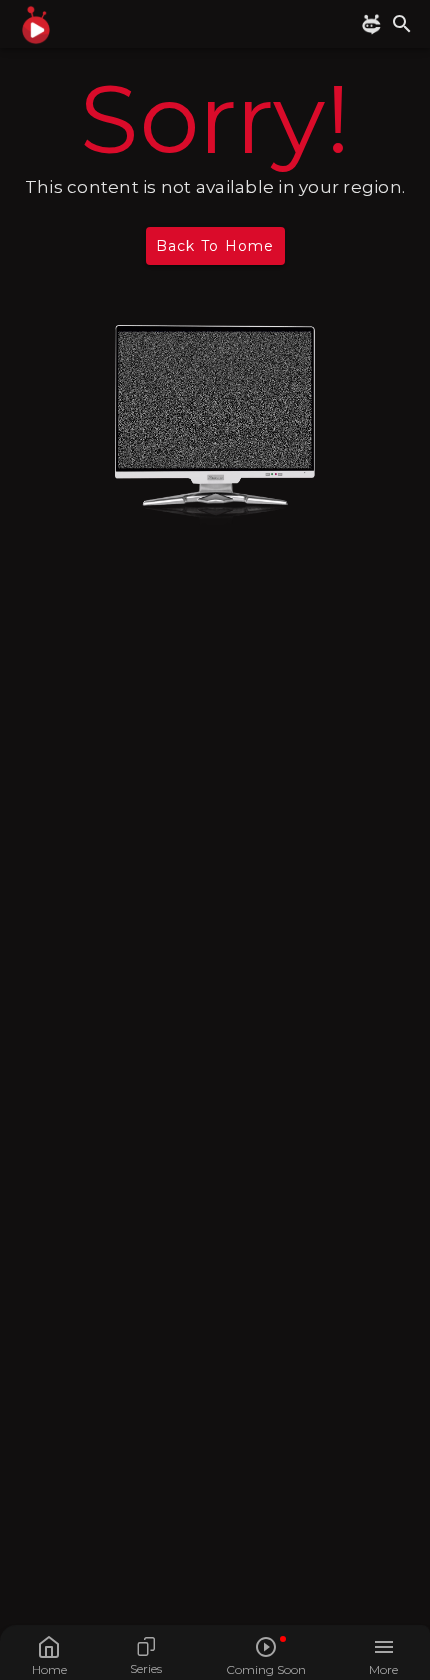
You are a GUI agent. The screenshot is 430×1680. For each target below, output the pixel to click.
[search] (402, 24)
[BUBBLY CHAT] (374, 24)
